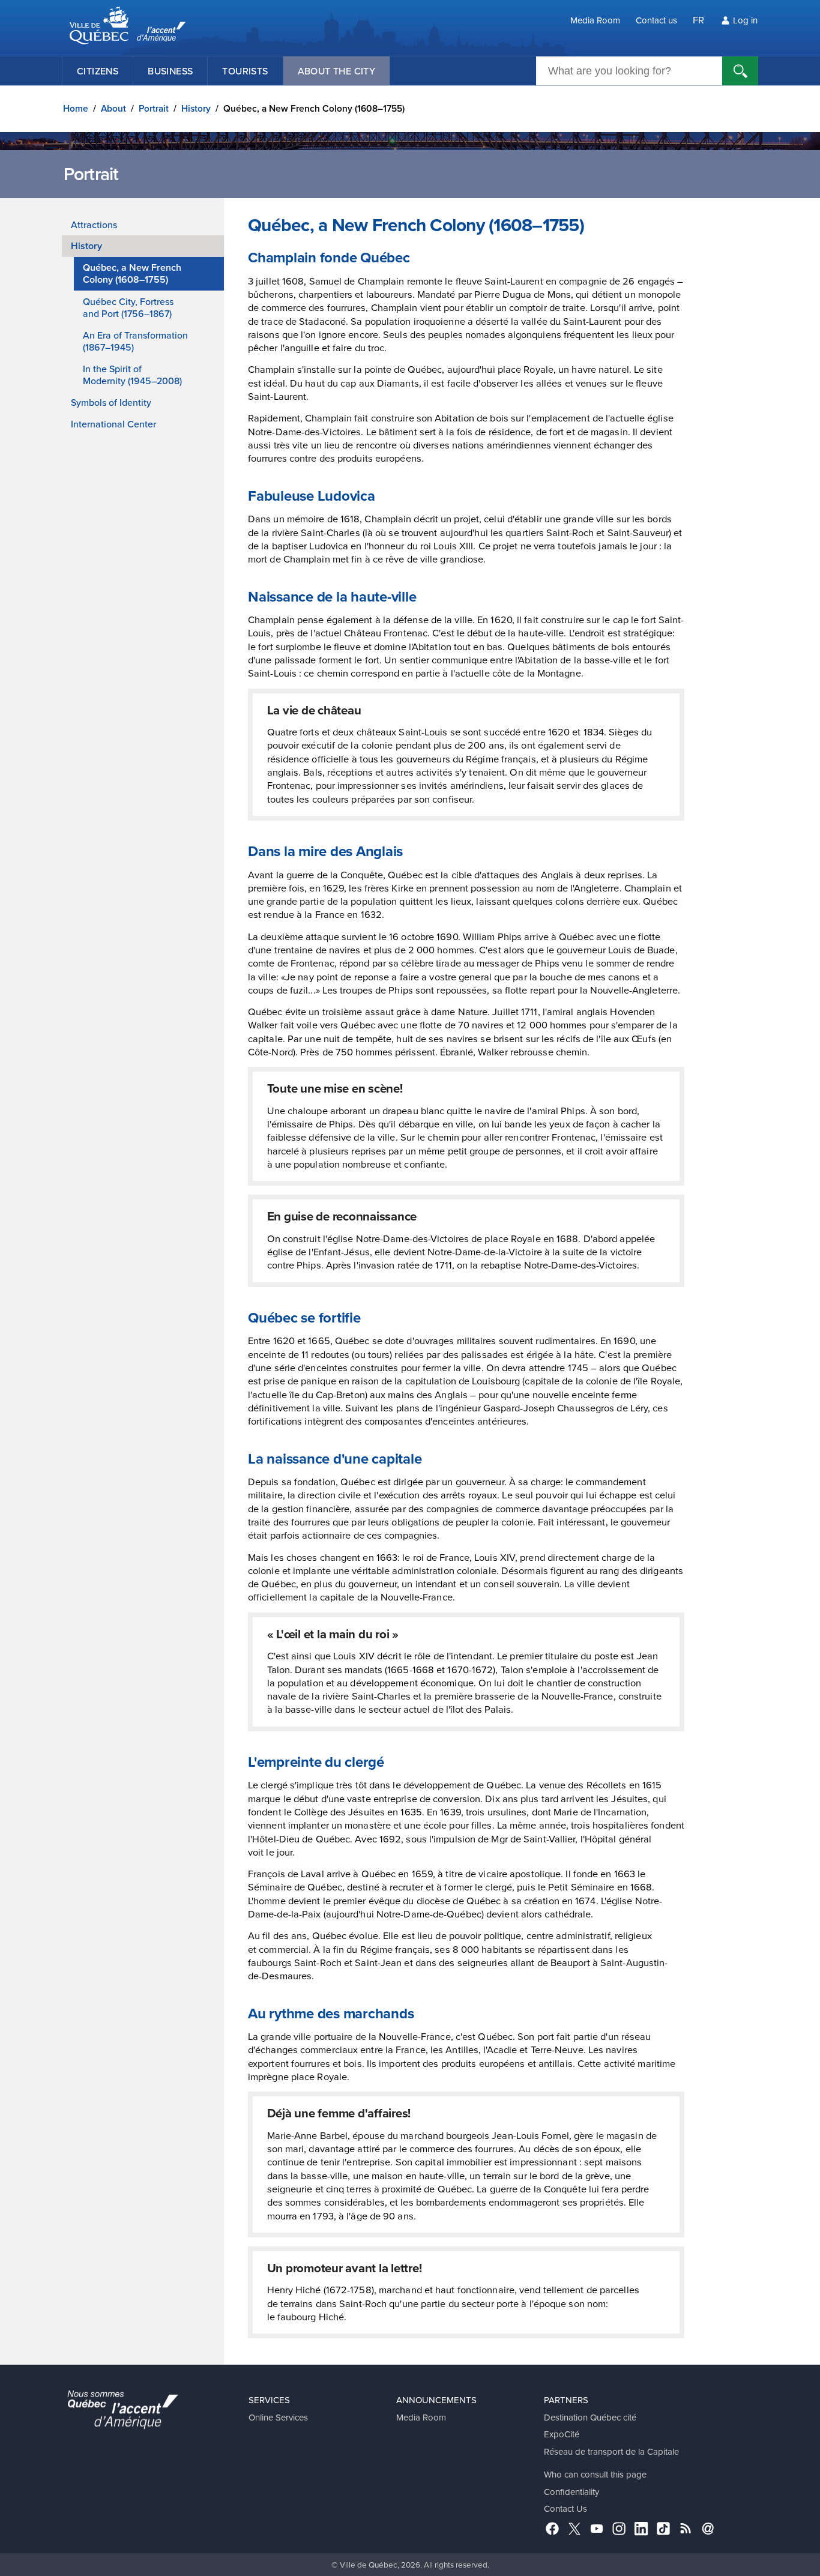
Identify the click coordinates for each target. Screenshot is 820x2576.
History (196, 108)
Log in (745, 20)
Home (76, 108)
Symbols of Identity (111, 402)
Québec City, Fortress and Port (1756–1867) (128, 307)
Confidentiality (571, 2492)
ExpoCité (562, 2434)
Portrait (154, 108)
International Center (113, 424)
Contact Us (565, 2508)
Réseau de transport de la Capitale (611, 2451)
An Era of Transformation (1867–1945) (135, 341)
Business (170, 71)
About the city (337, 71)
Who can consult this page (595, 2474)
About (113, 108)
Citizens (98, 71)
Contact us (656, 20)
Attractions (94, 225)
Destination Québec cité (590, 2417)
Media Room (595, 20)
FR (698, 20)
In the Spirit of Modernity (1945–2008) (132, 375)
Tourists (245, 71)
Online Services (278, 2417)
